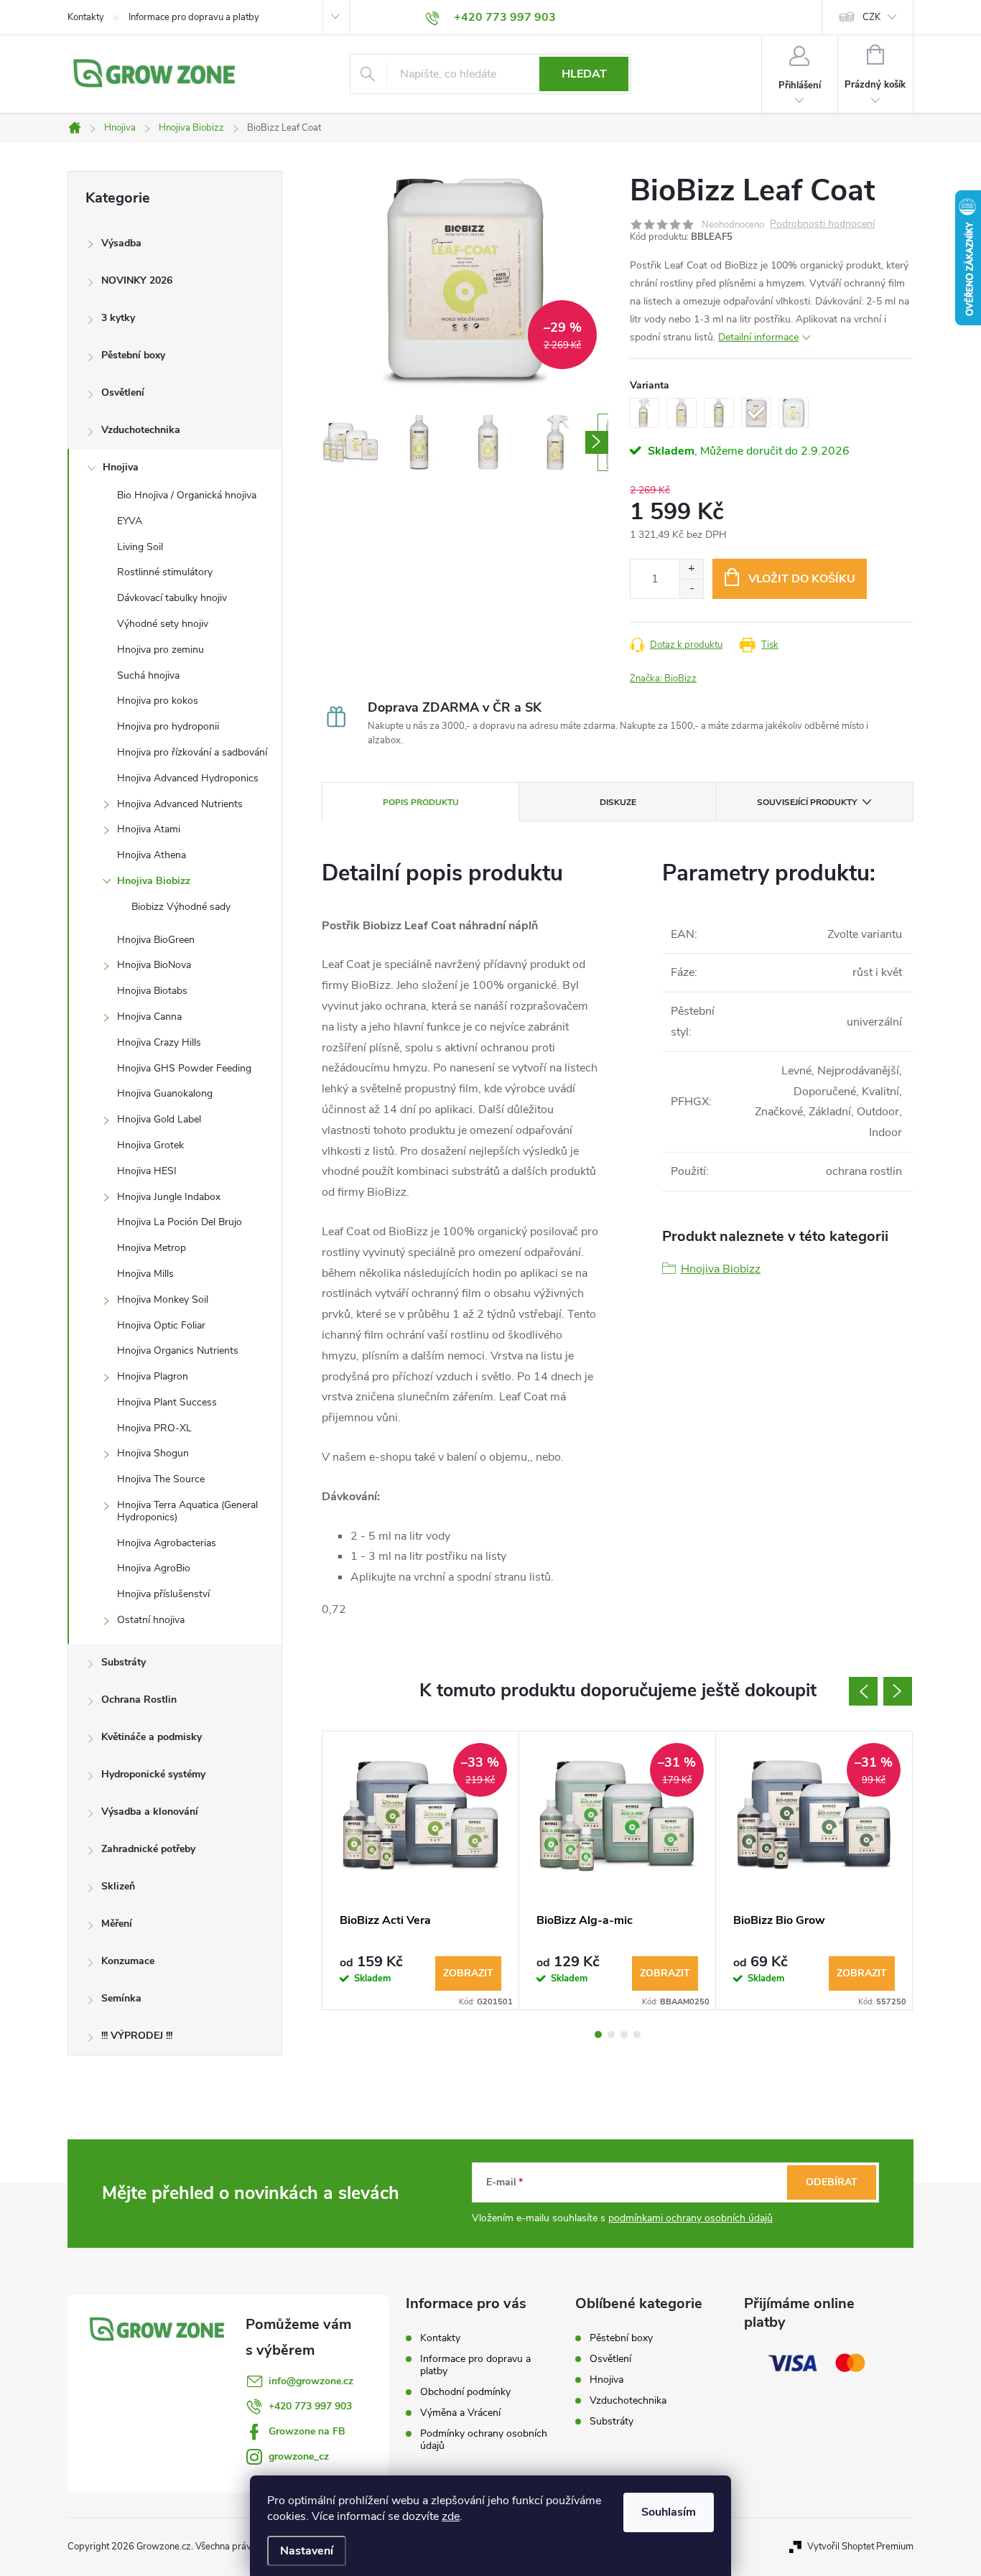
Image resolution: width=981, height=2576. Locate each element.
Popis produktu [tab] (421, 802)
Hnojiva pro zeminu (161, 650)
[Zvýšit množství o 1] (691, 569)
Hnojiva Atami (149, 829)
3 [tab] (624, 2035)
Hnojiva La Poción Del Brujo (180, 1222)
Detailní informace (758, 337)
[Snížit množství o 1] (691, 589)
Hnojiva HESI (147, 1171)
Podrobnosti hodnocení (822, 224)
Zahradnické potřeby (148, 1849)
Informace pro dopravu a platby (194, 17)
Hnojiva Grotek (150, 1145)
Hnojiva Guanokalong (165, 1093)
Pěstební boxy (133, 355)
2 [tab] (611, 2035)
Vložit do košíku (802, 579)
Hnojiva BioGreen (156, 940)
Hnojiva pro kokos (158, 701)
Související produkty (807, 802)
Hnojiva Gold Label (159, 1119)
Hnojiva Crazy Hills (159, 1042)
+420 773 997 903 (310, 2406)
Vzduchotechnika (141, 430)
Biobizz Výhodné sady (181, 907)
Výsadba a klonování (150, 1812)
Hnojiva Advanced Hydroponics (188, 778)
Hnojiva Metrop (152, 1248)
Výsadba (121, 243)
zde (451, 2516)
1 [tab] (598, 2035)
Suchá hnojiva (148, 675)
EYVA (130, 521)
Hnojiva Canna (149, 1017)
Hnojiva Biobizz (154, 881)
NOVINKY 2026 (137, 280)
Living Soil (140, 547)
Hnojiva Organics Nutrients (178, 1350)
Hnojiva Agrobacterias (167, 1543)
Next (898, 1691)
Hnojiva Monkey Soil (163, 1299)
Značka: (663, 679)
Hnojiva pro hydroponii (168, 726)
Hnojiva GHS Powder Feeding (184, 1068)
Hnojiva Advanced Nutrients (180, 804)
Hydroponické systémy (153, 1774)
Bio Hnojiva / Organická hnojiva (187, 495)
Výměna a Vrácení (460, 2413)
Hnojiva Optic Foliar (161, 1325)
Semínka (121, 1998)
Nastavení (307, 2551)
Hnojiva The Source (161, 1479)
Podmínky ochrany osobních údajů (484, 2440)
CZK (871, 17)
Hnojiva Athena (152, 855)
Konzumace (128, 1961)
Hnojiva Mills (145, 1274)
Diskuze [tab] (618, 802)
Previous (863, 1691)
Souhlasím (669, 2512)
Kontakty (86, 17)
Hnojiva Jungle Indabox (169, 1197)
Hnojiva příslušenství (163, 1594)
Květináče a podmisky (152, 1737)
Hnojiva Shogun (153, 1453)
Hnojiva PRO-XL (154, 1428)
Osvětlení (123, 392)
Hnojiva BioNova (154, 965)
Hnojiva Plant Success (167, 1402)
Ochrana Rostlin (139, 1699)
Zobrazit (468, 1973)
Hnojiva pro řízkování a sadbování (192, 752)
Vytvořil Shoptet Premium (860, 2547)
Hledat (584, 74)
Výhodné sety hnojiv (163, 624)
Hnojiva (121, 467)
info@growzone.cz (311, 2381)
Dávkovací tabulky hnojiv (172, 598)
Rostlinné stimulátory (165, 572)
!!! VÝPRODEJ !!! (137, 2036)
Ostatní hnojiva (151, 1620)
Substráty (124, 1662)
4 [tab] (637, 2035)
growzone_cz (299, 2456)
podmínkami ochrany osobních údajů (691, 2218)
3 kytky (118, 318)
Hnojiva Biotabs (152, 991)
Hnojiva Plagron (153, 1376)
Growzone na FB (307, 2431)
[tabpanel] (421, 1870)
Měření (117, 1924)
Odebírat (832, 2182)
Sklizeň (118, 1886)
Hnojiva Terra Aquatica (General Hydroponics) (187, 1511)
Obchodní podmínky (465, 2392)
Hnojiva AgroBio (154, 1568)
